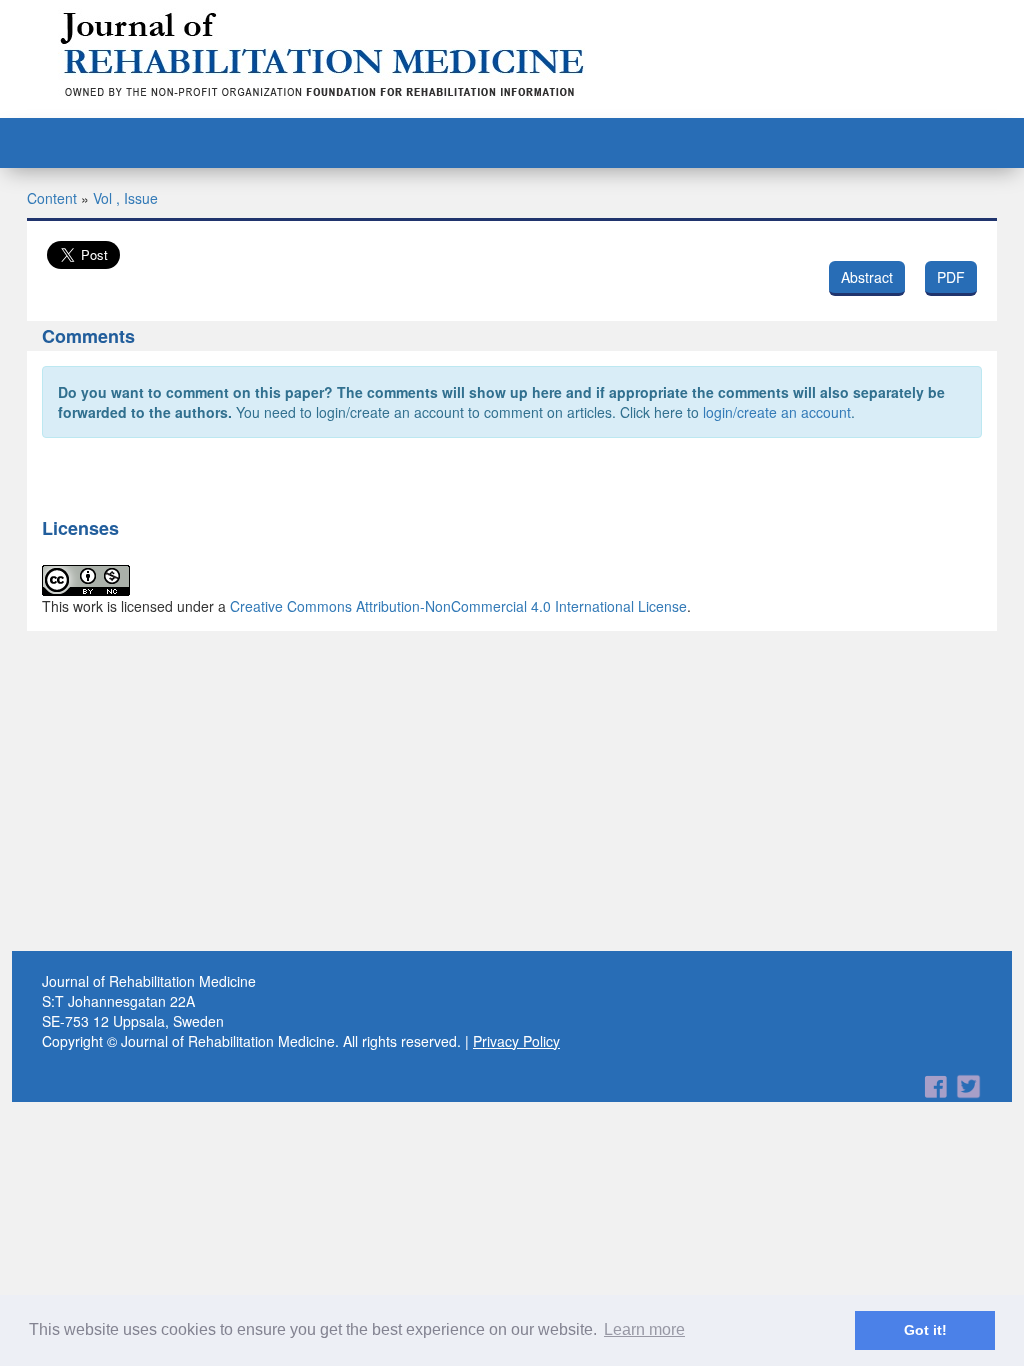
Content (52, 198)
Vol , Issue (125, 198)
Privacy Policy (516, 1041)
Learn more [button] (644, 1329)
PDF (951, 277)
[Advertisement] (512, 791)
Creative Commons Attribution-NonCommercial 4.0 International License (458, 606)
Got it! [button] (925, 1330)
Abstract (867, 277)
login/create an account (777, 412)
